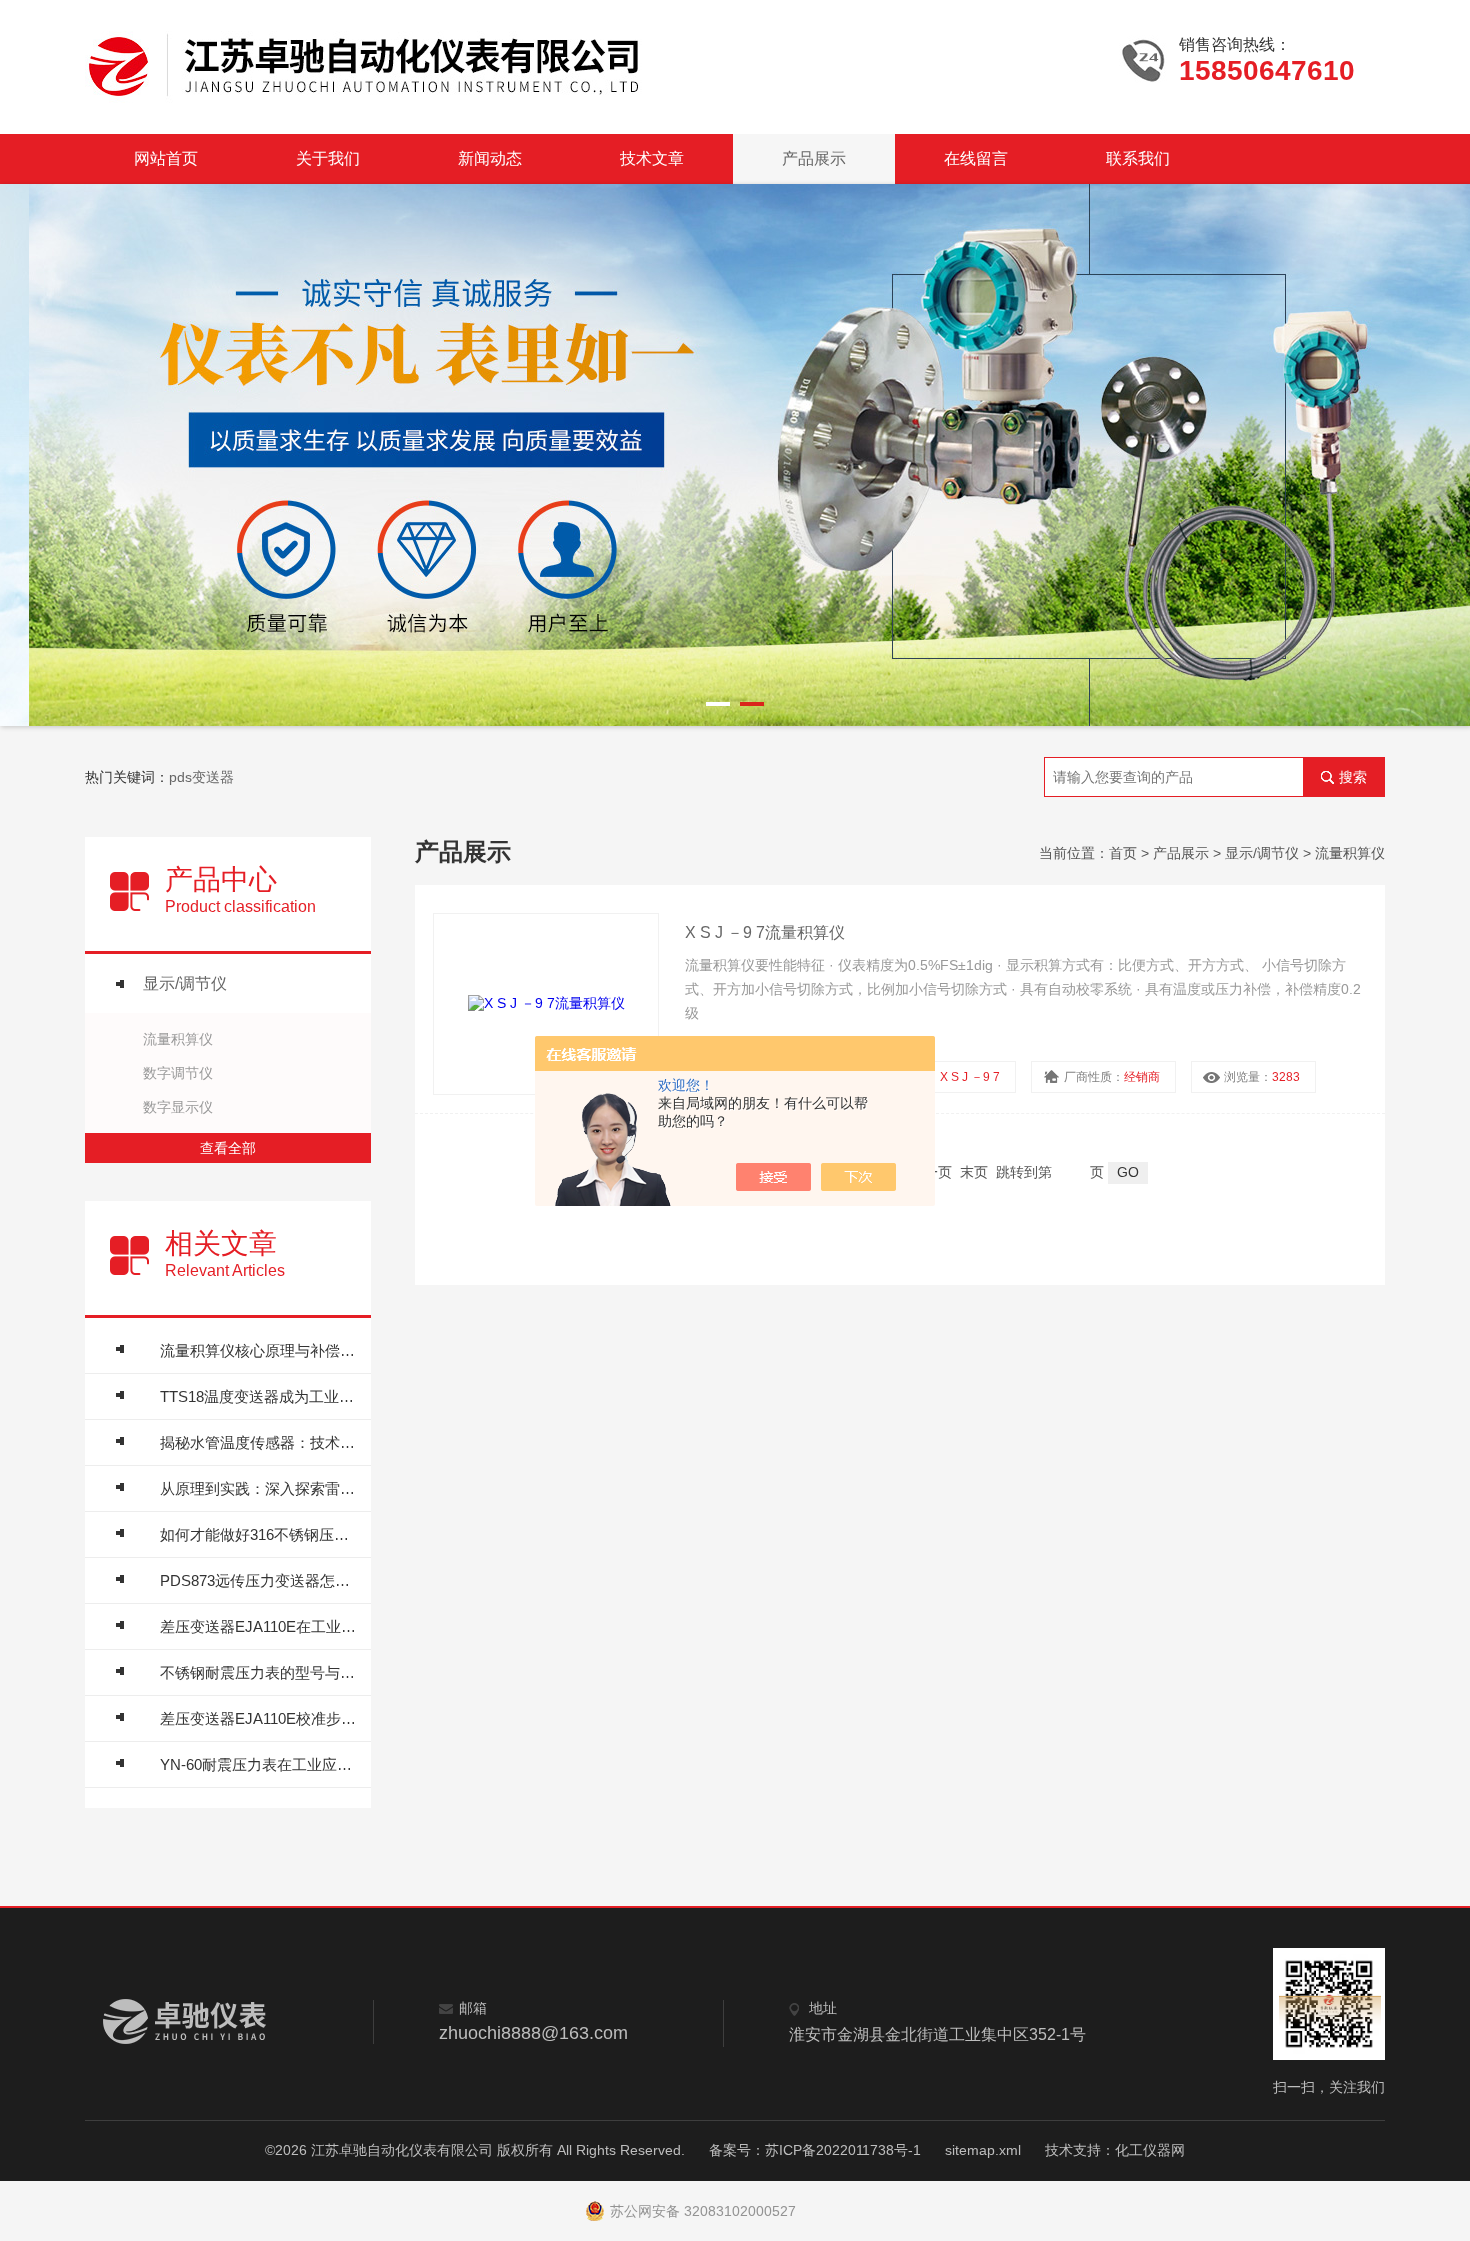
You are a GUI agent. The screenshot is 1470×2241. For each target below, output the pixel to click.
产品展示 (814, 158)
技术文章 (652, 158)
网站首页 (166, 158)
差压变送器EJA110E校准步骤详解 (260, 1718)
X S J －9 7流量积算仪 (765, 932)
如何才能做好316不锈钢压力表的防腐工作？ (260, 1534)
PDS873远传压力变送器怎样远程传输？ (260, 1580)
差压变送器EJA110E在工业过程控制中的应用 (260, 1626)
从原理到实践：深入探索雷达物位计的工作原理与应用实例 (260, 1488)
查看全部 (228, 1148)
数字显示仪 (178, 1107)
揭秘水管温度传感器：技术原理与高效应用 (260, 1442)
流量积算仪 (178, 1039)
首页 (1123, 853)
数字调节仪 (178, 1073)
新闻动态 (490, 158)
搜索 (1353, 777)
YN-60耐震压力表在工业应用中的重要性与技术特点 (260, 1764)
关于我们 (328, 158)
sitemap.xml (983, 2150)
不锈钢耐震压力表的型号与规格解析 (260, 1672)
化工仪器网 (1150, 2150)
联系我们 (1138, 158)
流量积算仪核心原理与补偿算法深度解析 (260, 1350)
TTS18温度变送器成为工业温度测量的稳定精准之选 (260, 1396)
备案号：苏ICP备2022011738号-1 (815, 2150)
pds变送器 (201, 777)
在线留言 (976, 158)
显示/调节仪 (185, 983)
